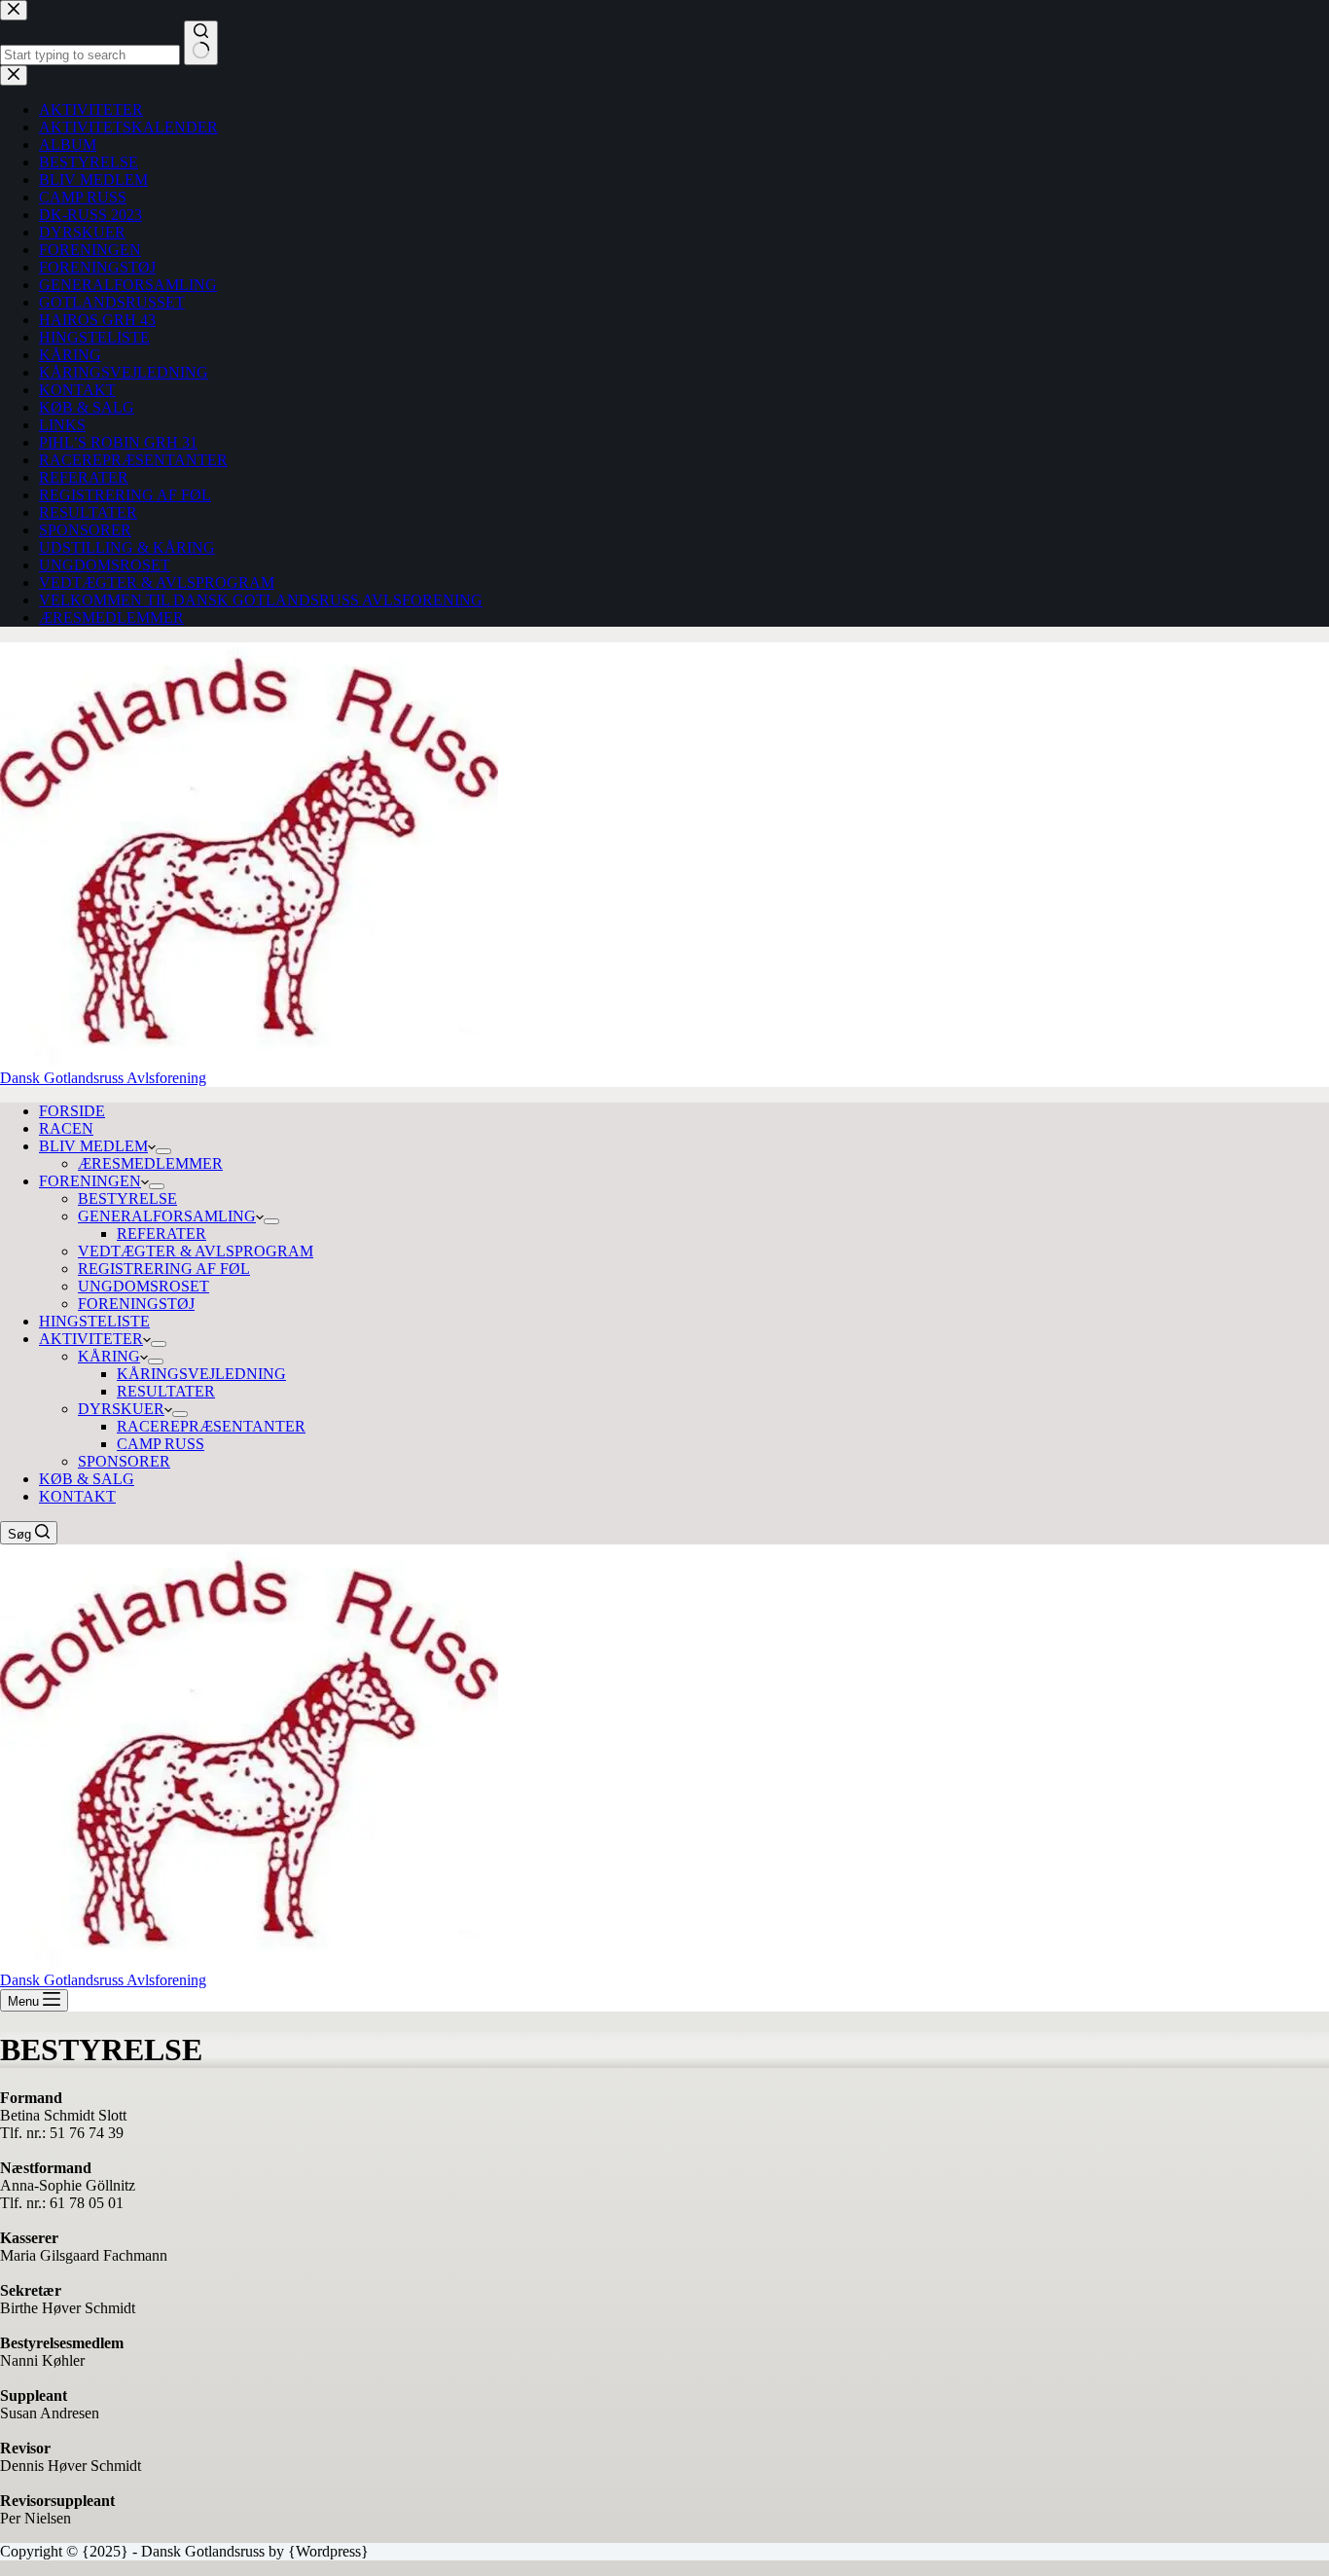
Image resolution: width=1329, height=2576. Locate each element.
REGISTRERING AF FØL (164, 1269)
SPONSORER (124, 1461)
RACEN (66, 1128)
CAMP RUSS (161, 1444)
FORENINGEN (90, 1181)
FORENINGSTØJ (136, 1304)
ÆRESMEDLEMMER (150, 1163)
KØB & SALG (87, 1479)
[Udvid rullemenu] (163, 1151)
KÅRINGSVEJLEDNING (201, 1374)
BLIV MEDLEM (93, 1146)
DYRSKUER (121, 1409)
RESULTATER (166, 1391)
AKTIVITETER (91, 1339)
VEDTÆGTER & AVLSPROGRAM (196, 1251)
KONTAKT (77, 1496)
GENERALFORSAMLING (167, 1216)
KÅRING (109, 1356)
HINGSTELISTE (94, 1321)
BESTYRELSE (127, 1198)
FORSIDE (72, 1111)
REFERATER (162, 1234)
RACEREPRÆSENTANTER (211, 1426)
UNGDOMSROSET (144, 1286)
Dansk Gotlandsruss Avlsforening (103, 1078)
